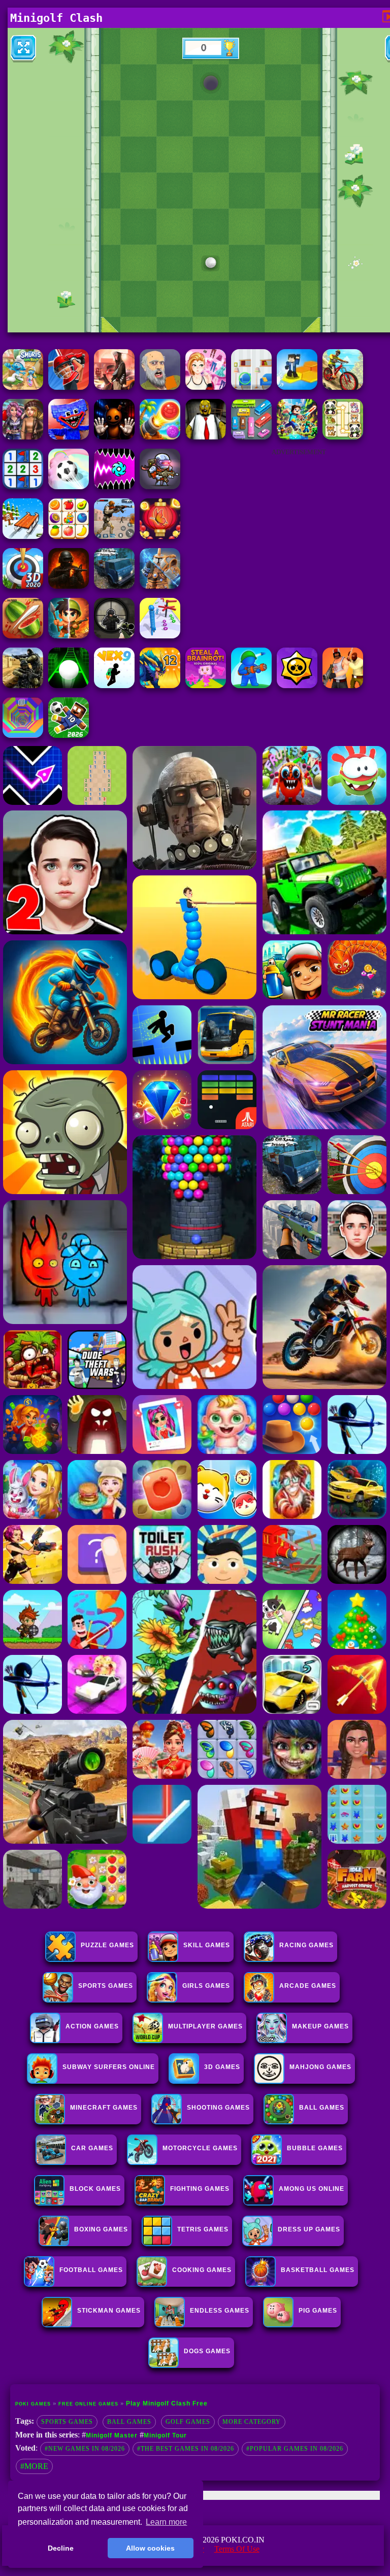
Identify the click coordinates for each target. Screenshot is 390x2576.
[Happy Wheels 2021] (160, 387)
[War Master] (251, 685)
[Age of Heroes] (69, 636)
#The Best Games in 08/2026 (186, 2449)
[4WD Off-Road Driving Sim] (114, 586)
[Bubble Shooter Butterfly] (160, 536)
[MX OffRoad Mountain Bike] (343, 387)
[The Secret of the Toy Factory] (114, 437)
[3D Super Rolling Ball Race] (69, 486)
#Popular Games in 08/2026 (295, 2449)
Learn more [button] (166, 2522)
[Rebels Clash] (343, 685)
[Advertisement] (299, 526)
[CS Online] (23, 685)
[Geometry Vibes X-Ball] (114, 486)
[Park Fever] (251, 437)
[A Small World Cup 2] (69, 735)
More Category (252, 2422)
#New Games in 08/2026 (85, 2449)
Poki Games (33, 2404)
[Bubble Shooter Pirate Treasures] (160, 437)
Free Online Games (88, 2404)
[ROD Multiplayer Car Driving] (114, 387)
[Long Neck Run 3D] (160, 636)
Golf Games (188, 2422)
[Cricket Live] (69, 387)
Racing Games (306, 1945)
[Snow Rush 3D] (23, 536)
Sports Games (106, 1986)
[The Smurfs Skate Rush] (23, 387)
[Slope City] (69, 685)
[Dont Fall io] (297, 387)
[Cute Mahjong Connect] (343, 437)
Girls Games (206, 1986)
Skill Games (207, 1945)
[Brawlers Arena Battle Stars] (297, 685)
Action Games (92, 2026)
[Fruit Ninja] (23, 636)
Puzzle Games (107, 1945)
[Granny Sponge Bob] (206, 437)
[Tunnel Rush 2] (23, 735)
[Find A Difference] (251, 387)
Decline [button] (61, 2548)
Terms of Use (237, 2549)
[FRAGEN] (69, 586)
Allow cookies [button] (150, 2548)
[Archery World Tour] (23, 586)
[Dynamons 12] (160, 685)
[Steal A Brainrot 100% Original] (206, 685)
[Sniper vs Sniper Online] (114, 636)
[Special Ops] (114, 536)
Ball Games (129, 2422)
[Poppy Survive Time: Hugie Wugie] (69, 437)
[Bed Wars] (160, 586)
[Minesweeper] (23, 486)
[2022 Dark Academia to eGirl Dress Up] (23, 437)
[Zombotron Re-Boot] (160, 486)
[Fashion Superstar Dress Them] (206, 387)
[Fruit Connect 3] (69, 536)
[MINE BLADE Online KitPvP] (297, 437)
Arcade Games (308, 1986)
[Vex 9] (114, 685)
